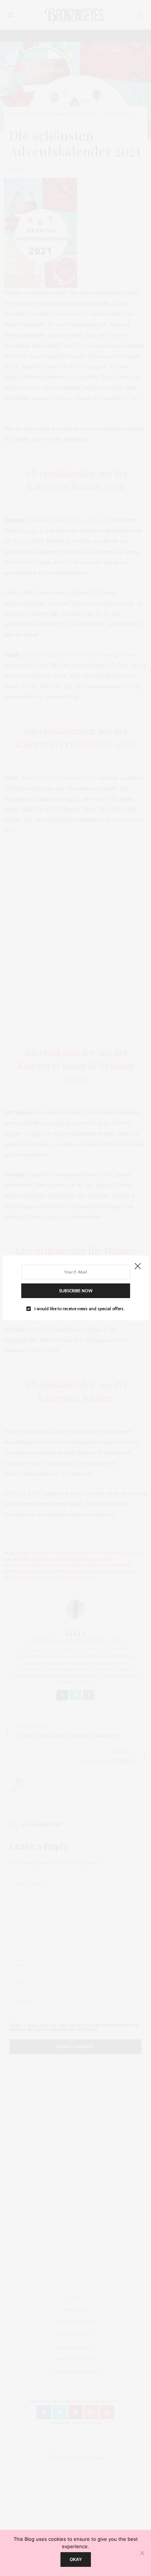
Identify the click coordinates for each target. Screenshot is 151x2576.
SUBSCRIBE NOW (76, 1291)
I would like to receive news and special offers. (80, 1309)
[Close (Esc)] (138, 1267)
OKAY (76, 2559)
